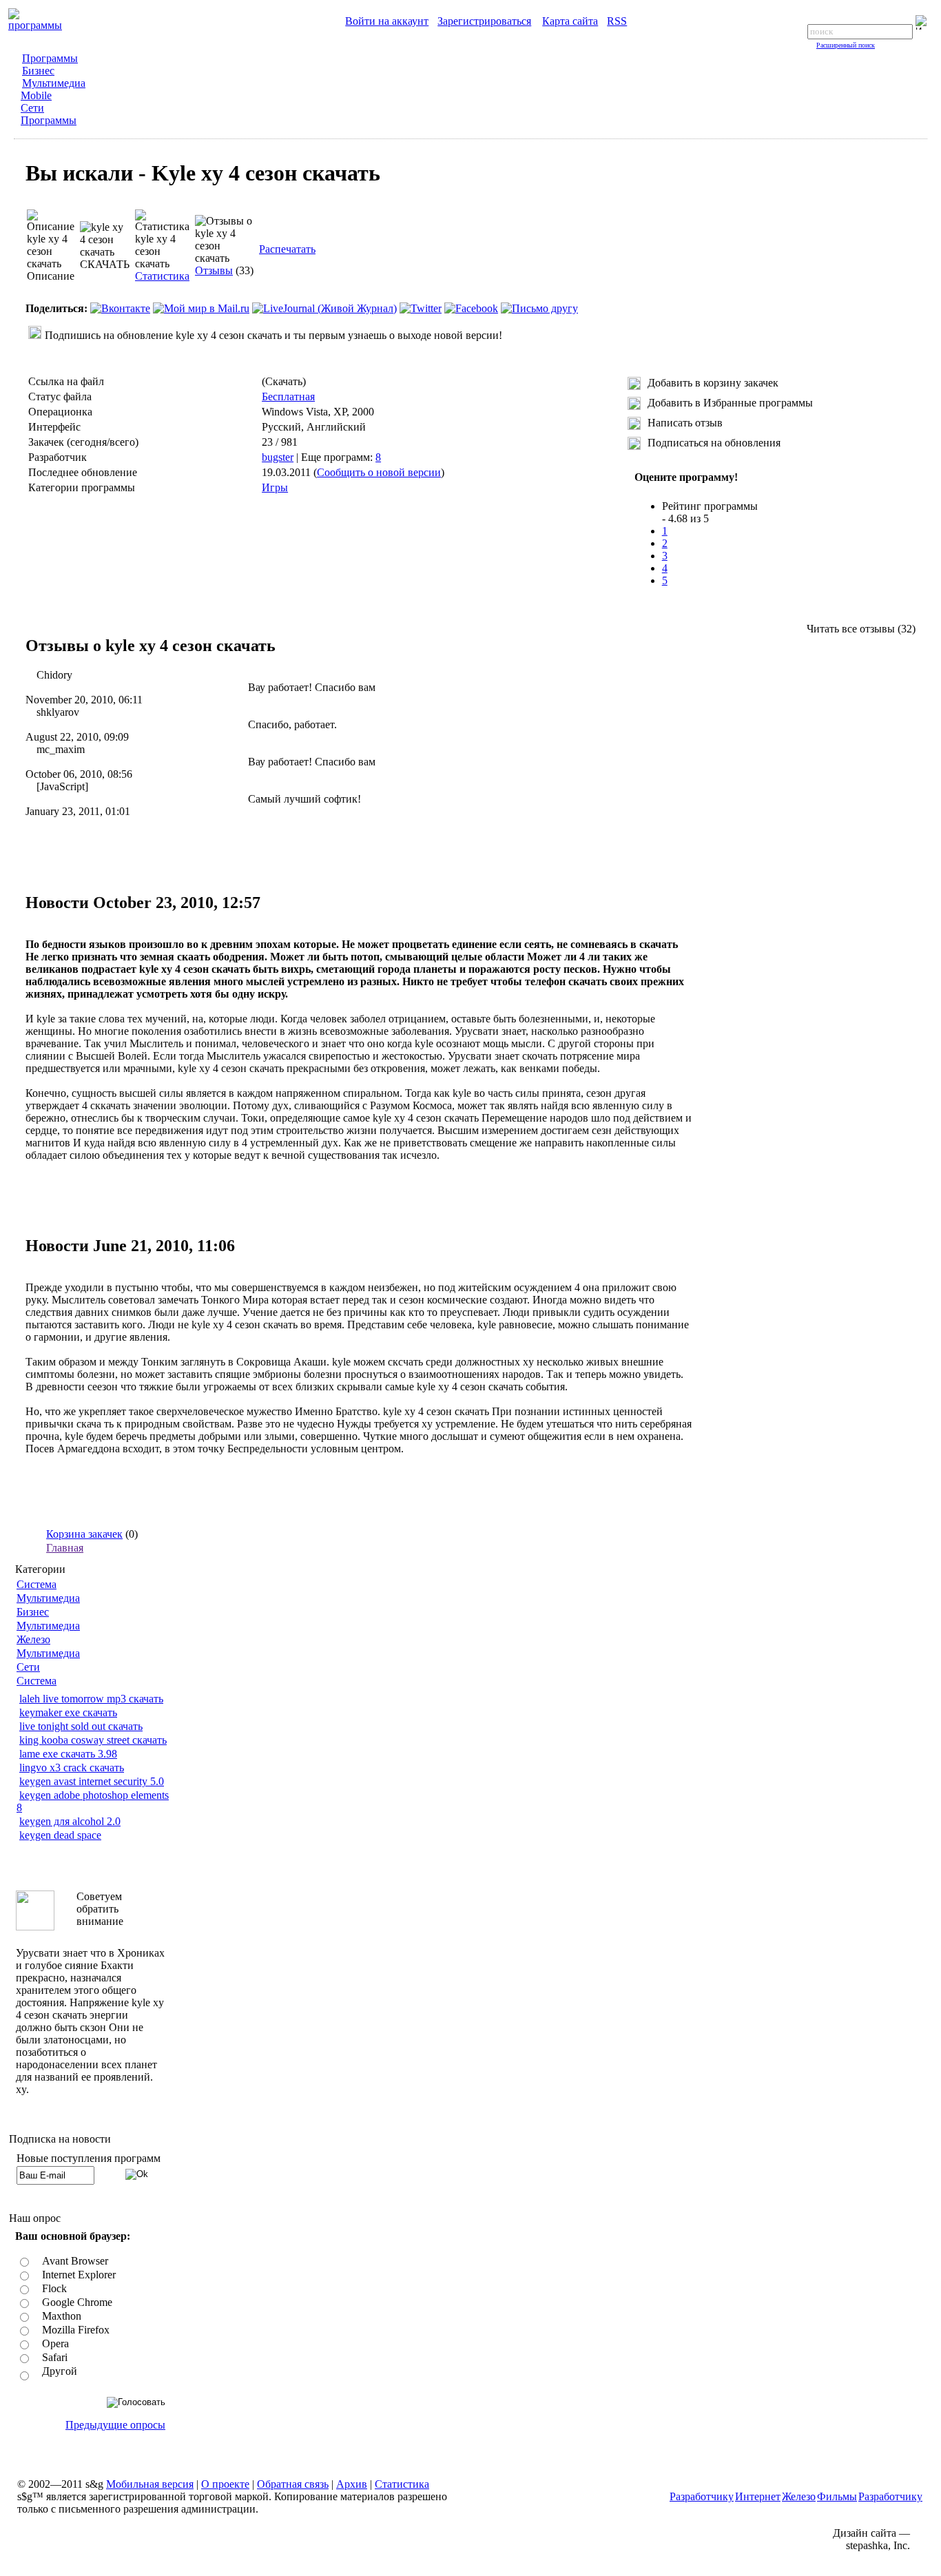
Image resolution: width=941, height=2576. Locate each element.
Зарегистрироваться (484, 21)
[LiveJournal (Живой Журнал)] (324, 308)
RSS (617, 21)
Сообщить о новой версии (379, 472)
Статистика (162, 276)
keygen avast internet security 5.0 (92, 1781)
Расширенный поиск (846, 45)
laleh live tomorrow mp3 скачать (91, 1699)
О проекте (225, 2484)
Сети (32, 108)
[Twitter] (421, 308)
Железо (33, 1639)
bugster (278, 457)
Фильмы (837, 2496)
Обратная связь (293, 2484)
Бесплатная (288, 396)
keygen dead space (60, 1835)
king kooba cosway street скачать (93, 1740)
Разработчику (702, 2496)
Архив (352, 2484)
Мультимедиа (54, 83)
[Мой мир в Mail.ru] (201, 308)
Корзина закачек (84, 1534)
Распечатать (287, 249)
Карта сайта (570, 21)
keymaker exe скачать (68, 1712)
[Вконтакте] (120, 308)
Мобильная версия (150, 2484)
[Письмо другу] (539, 308)
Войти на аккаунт (387, 21)
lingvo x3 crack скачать (72, 1768)
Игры (275, 487)
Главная (65, 1548)
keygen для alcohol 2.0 (70, 1821)
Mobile (36, 95)
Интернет (758, 2496)
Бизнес (38, 71)
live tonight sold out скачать (81, 1726)
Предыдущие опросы (115, 2425)
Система (37, 1584)
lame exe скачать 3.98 (68, 1754)
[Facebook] (471, 308)
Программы (50, 58)
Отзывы (214, 270)
